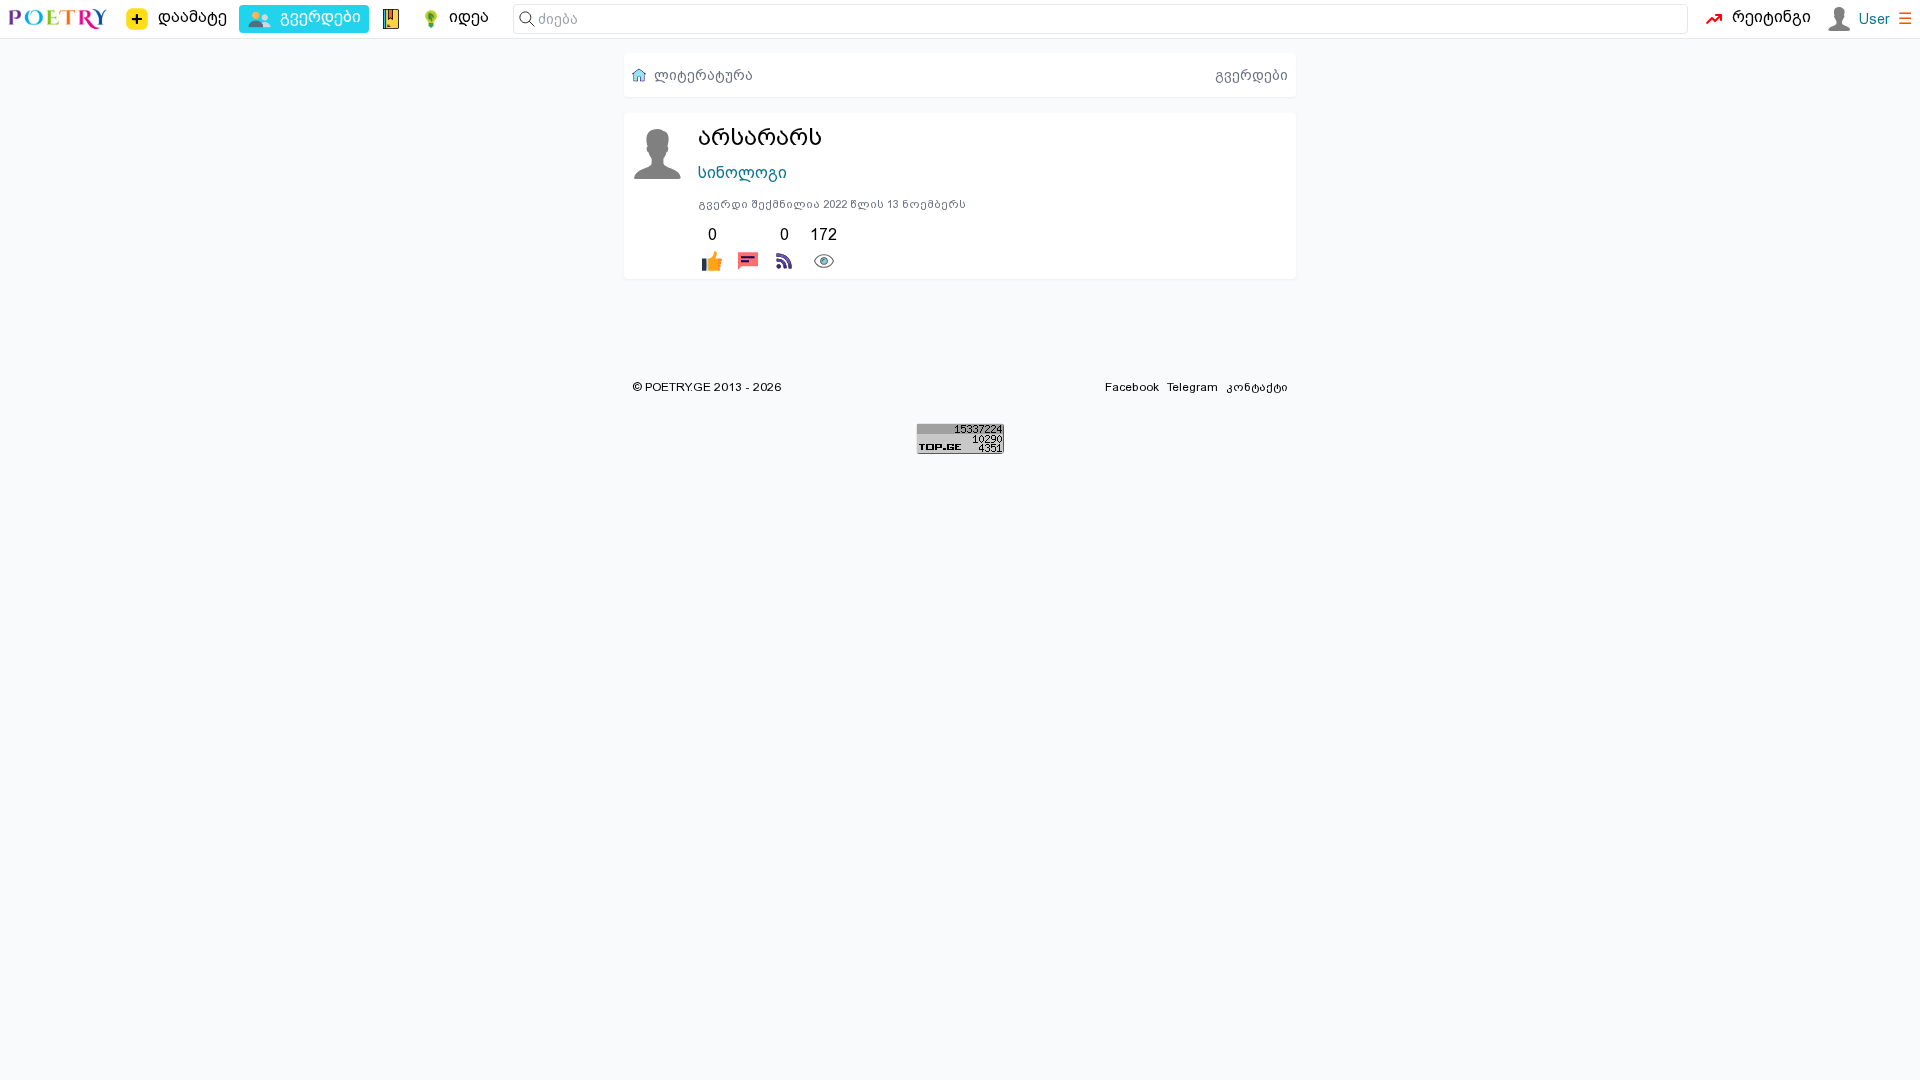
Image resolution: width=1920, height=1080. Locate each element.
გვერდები (1251, 75)
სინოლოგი (742, 172)
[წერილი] (748, 247)
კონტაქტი (1257, 387)
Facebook (1132, 387)
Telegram (1192, 387)
